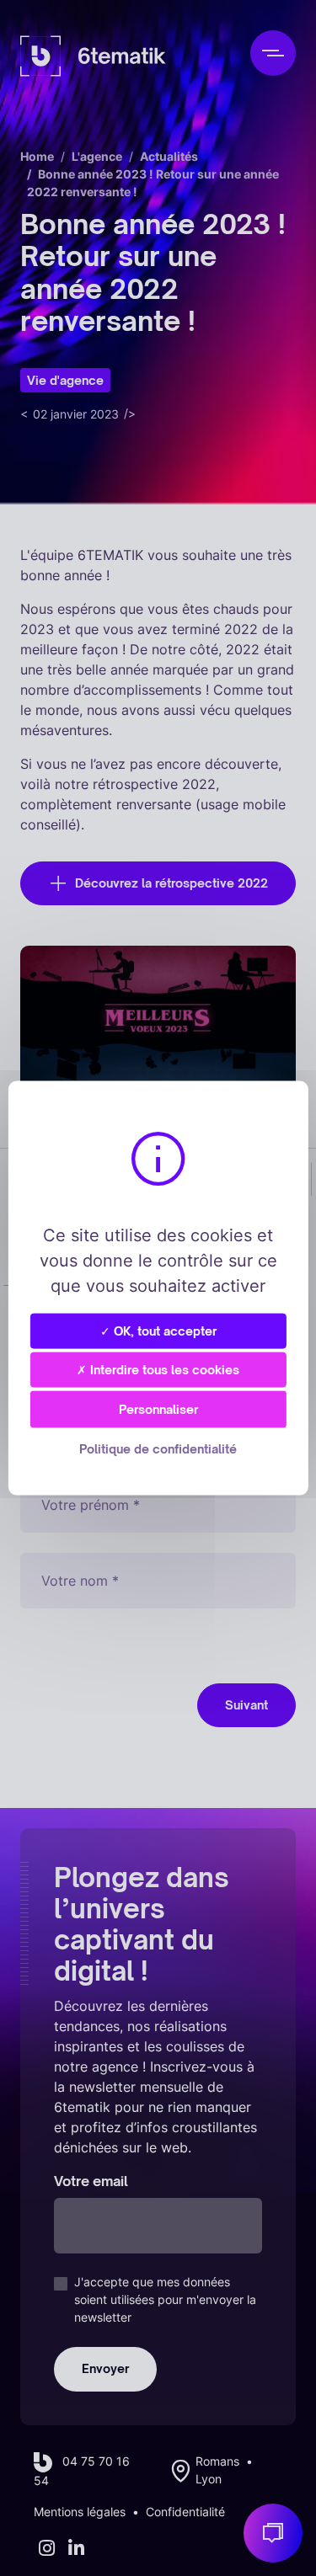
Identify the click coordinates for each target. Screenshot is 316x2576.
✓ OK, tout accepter (158, 1330)
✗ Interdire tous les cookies (158, 1369)
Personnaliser (158, 1409)
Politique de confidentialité (158, 1449)
